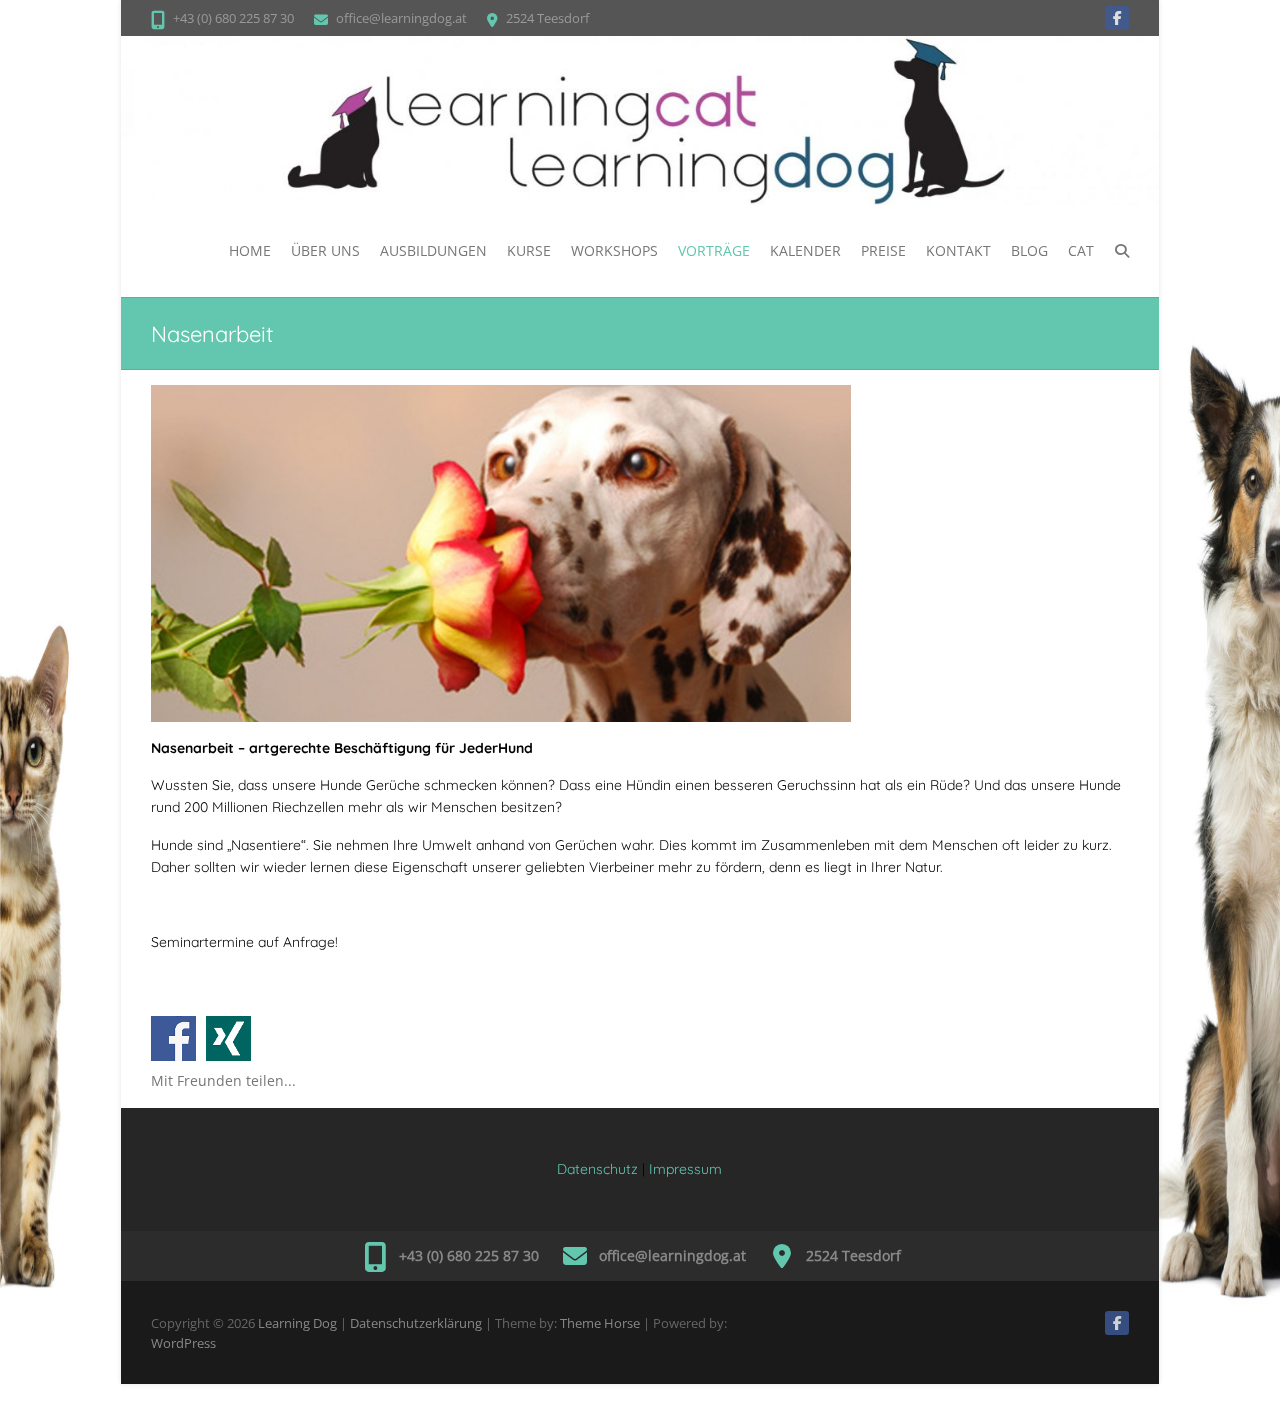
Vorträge (714, 250)
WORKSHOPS (614, 250)
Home (250, 250)
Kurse (529, 250)
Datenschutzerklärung (416, 1323)
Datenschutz (597, 1169)
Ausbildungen (433, 250)
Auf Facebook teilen (173, 1038)
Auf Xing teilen (228, 1038)
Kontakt (958, 250)
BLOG (1029, 250)
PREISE (883, 250)
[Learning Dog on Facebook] (1117, 18)
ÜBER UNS (325, 250)
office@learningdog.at (401, 18)
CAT (1081, 250)
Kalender (805, 250)
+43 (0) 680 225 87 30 (233, 18)
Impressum (685, 1169)
